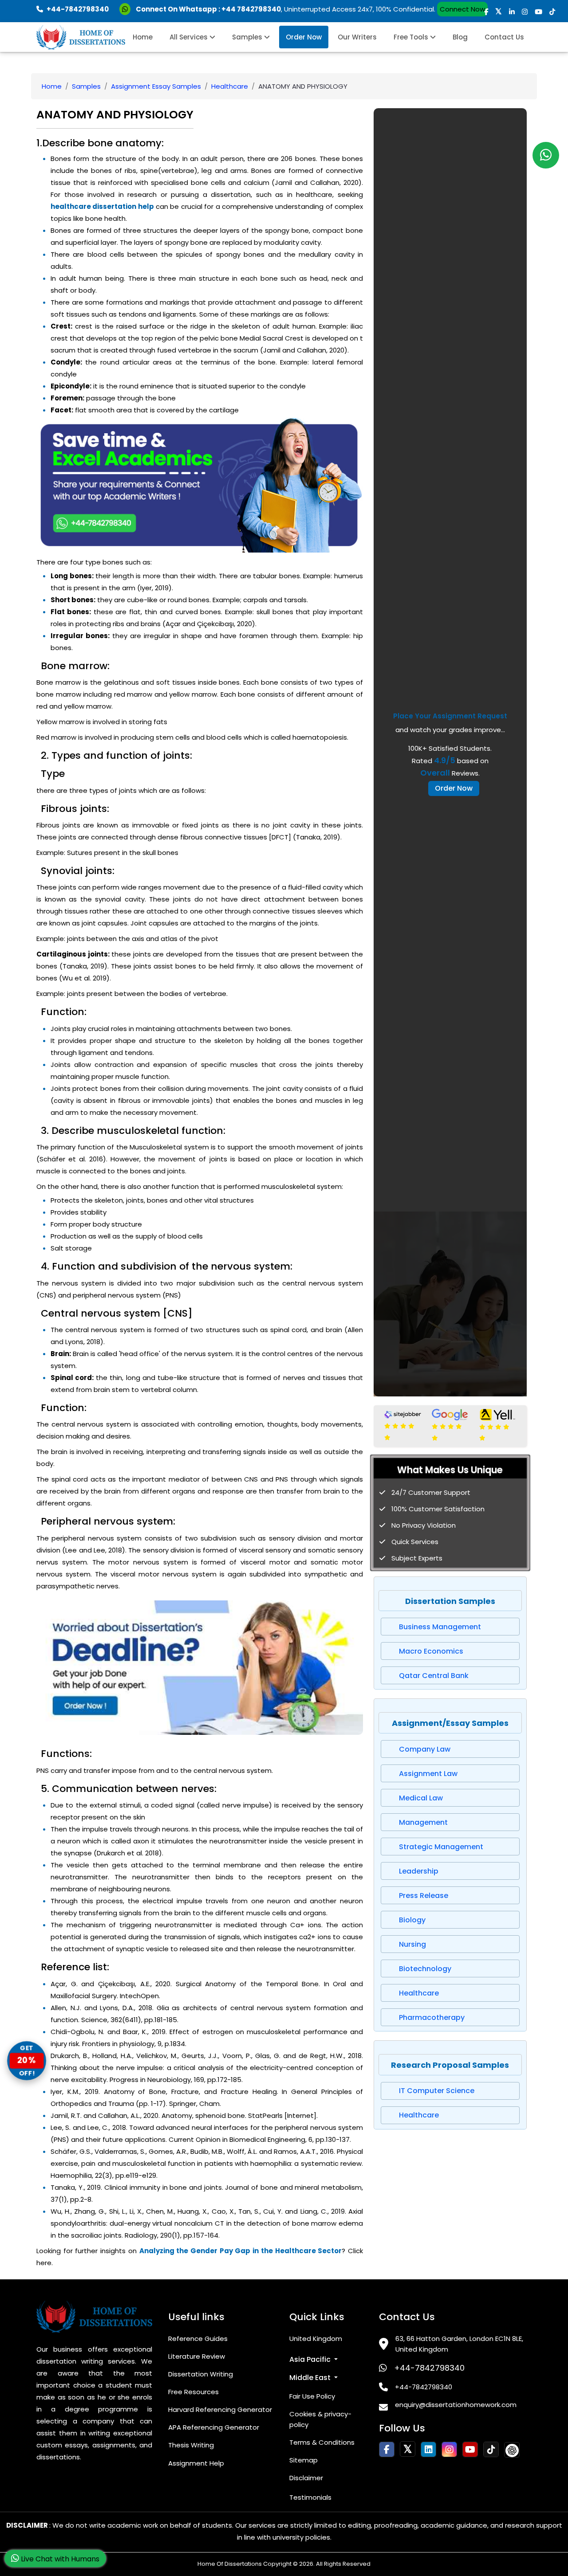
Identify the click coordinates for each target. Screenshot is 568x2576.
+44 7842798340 (251, 9)
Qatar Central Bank (434, 1676)
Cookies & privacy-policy (320, 2419)
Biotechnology (425, 1969)
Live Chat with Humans (59, 2559)
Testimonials (310, 2497)
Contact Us (504, 37)
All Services (189, 37)
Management (423, 1822)
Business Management (440, 1627)
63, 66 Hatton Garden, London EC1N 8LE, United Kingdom (459, 2344)
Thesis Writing (191, 2445)
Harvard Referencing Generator (220, 2409)
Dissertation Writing (201, 2374)
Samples (248, 37)
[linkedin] (512, 12)
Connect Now (462, 9)
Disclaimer (306, 2478)
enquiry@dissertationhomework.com (456, 2405)
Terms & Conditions (322, 2442)
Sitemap (304, 2460)
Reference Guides (198, 2339)
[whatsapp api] (127, 9)
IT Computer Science (437, 2091)
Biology (412, 1920)
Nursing (412, 1944)
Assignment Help (196, 2463)
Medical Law (421, 1798)
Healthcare (230, 86)
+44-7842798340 (429, 2368)
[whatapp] (546, 155)
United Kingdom (316, 2339)
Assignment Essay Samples (156, 86)
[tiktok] (552, 12)
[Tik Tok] (512, 2450)
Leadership (419, 1871)
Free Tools (412, 37)
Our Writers (357, 37)
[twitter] (499, 12)
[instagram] (525, 12)
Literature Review (197, 2356)
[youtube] (538, 12)
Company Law (425, 1749)
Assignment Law (428, 1774)
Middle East (311, 2378)
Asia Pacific (311, 2359)
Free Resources (193, 2392)
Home (143, 37)
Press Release (424, 1896)
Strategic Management (441, 1847)
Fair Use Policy (312, 2396)
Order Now (304, 37)
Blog (460, 37)
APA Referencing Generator (214, 2427)
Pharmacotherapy (432, 2017)
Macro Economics (431, 1651)
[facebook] (486, 12)
